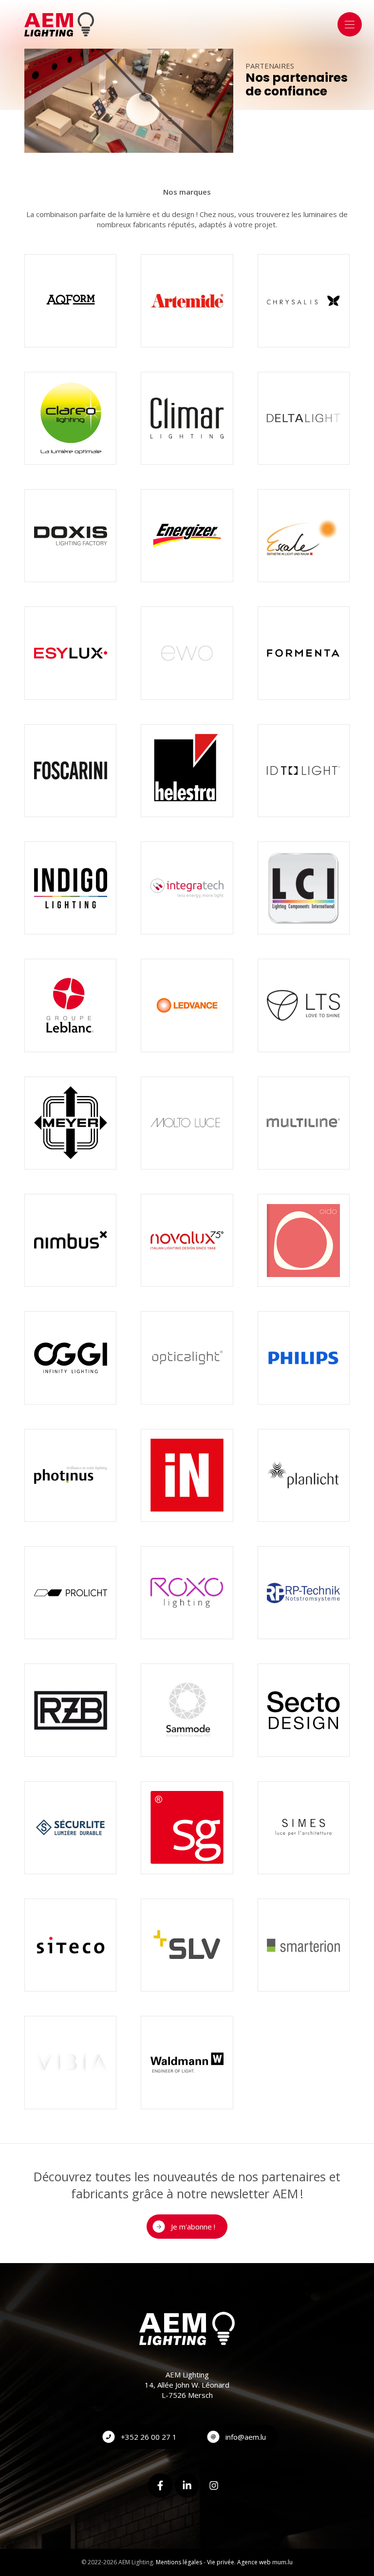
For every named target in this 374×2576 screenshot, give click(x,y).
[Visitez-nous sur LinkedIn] (187, 2485)
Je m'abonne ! (193, 2227)
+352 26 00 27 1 (149, 2437)
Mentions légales (179, 2562)
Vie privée (221, 2562)
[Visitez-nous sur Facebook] (160, 2485)
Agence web (254, 2562)
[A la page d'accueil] (59, 24)
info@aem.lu (246, 2437)
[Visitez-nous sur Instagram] (214, 2485)
